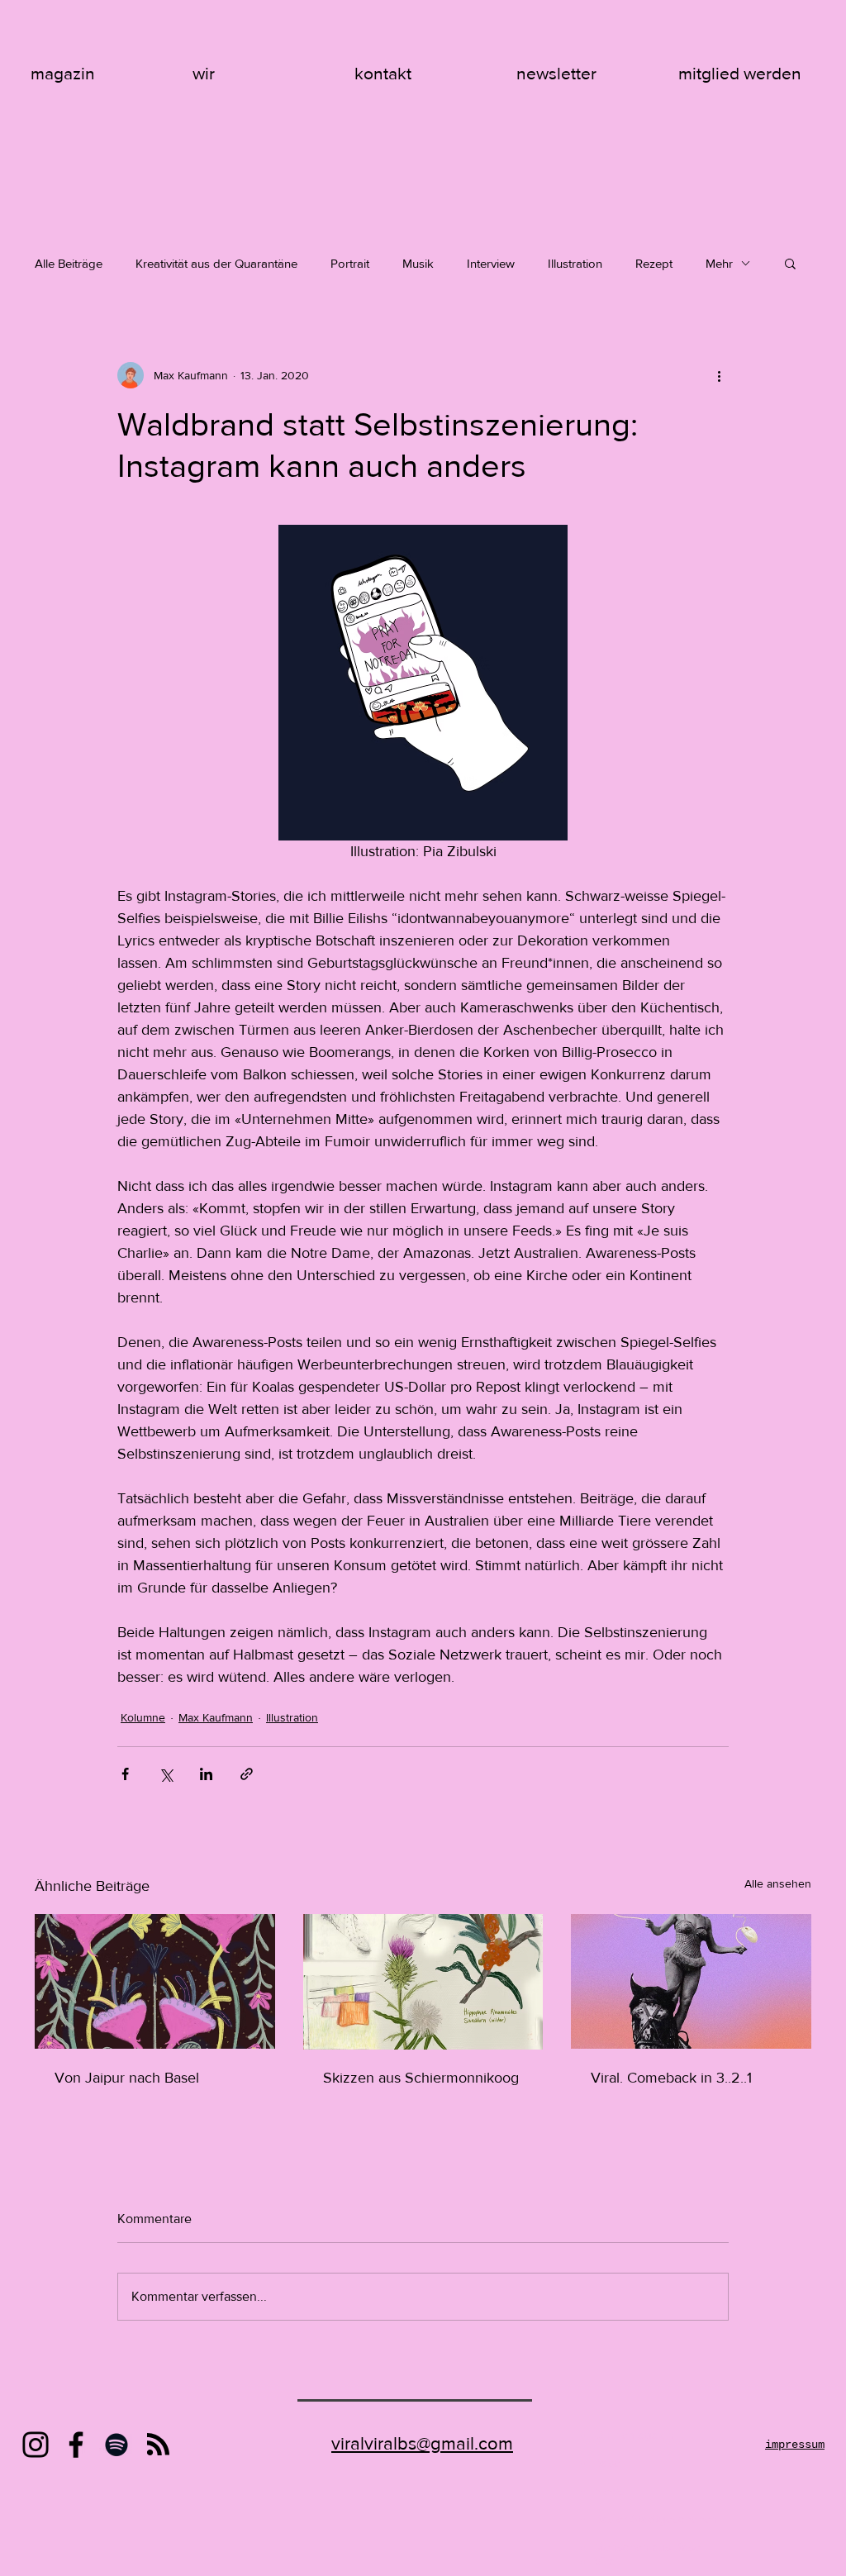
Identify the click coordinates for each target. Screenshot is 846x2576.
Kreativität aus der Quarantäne (216, 263)
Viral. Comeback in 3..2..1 (671, 2078)
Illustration (575, 263)
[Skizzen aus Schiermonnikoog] (423, 1982)
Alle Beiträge (69, 263)
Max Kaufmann (216, 1717)
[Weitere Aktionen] (719, 375)
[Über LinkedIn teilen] (206, 1774)
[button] (790, 263)
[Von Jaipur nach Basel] (155, 1981)
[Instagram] (36, 2445)
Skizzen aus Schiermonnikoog (421, 2078)
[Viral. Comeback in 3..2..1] (691, 1981)
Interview (491, 263)
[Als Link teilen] (247, 1774)
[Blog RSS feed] (158, 2445)
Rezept (654, 263)
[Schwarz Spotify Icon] (116, 2445)
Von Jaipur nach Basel (127, 2078)
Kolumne (143, 1717)
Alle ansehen (778, 1883)
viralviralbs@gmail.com (422, 2443)
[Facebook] (76, 2445)
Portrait (350, 263)
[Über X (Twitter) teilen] (166, 1774)
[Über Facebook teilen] (125, 1774)
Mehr (719, 263)
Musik (418, 263)
